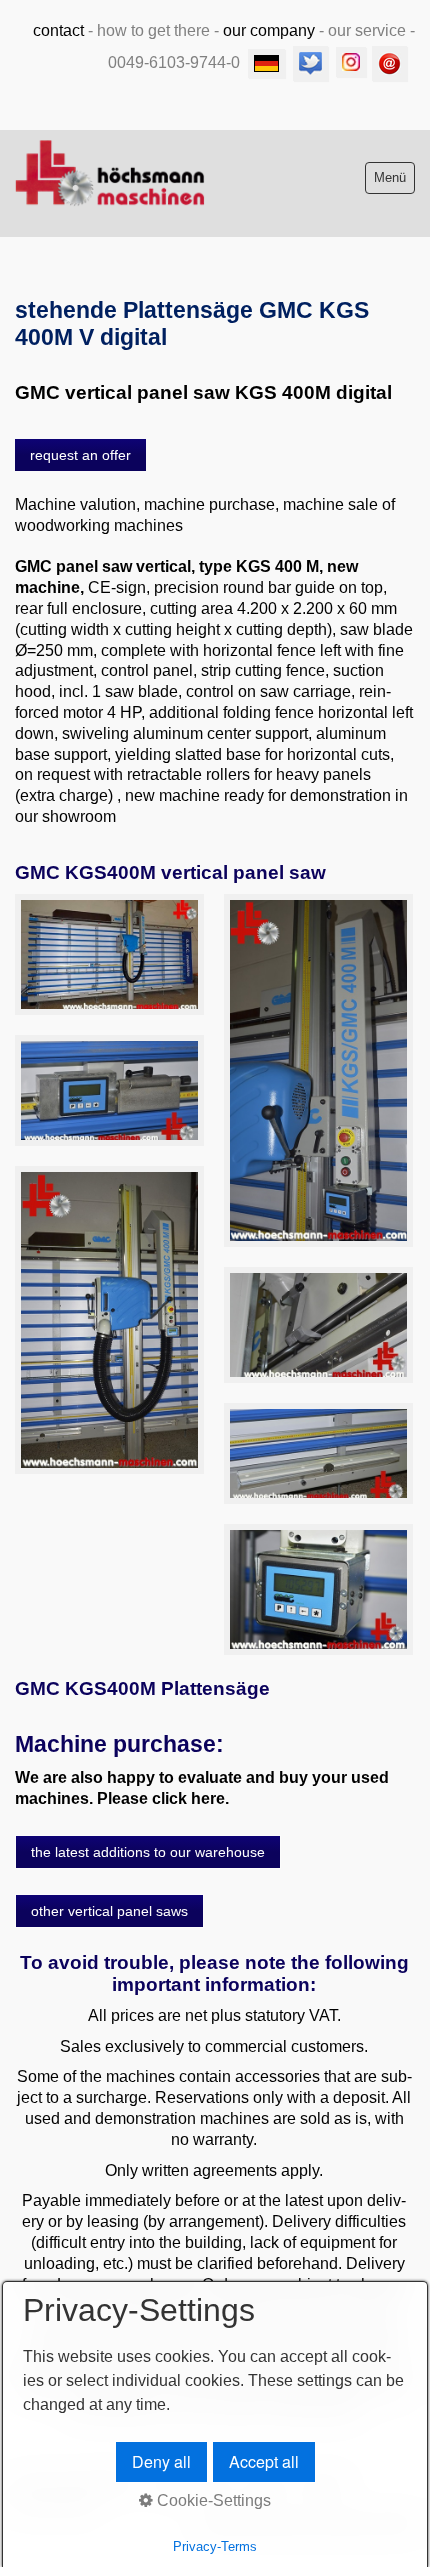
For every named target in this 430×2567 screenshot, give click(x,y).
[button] (80, 455)
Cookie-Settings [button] (212, 2500)
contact (58, 30)
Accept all (264, 2461)
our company (269, 30)
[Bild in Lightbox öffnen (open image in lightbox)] (109, 955)
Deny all (161, 2461)
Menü (390, 177)
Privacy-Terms (215, 2546)
